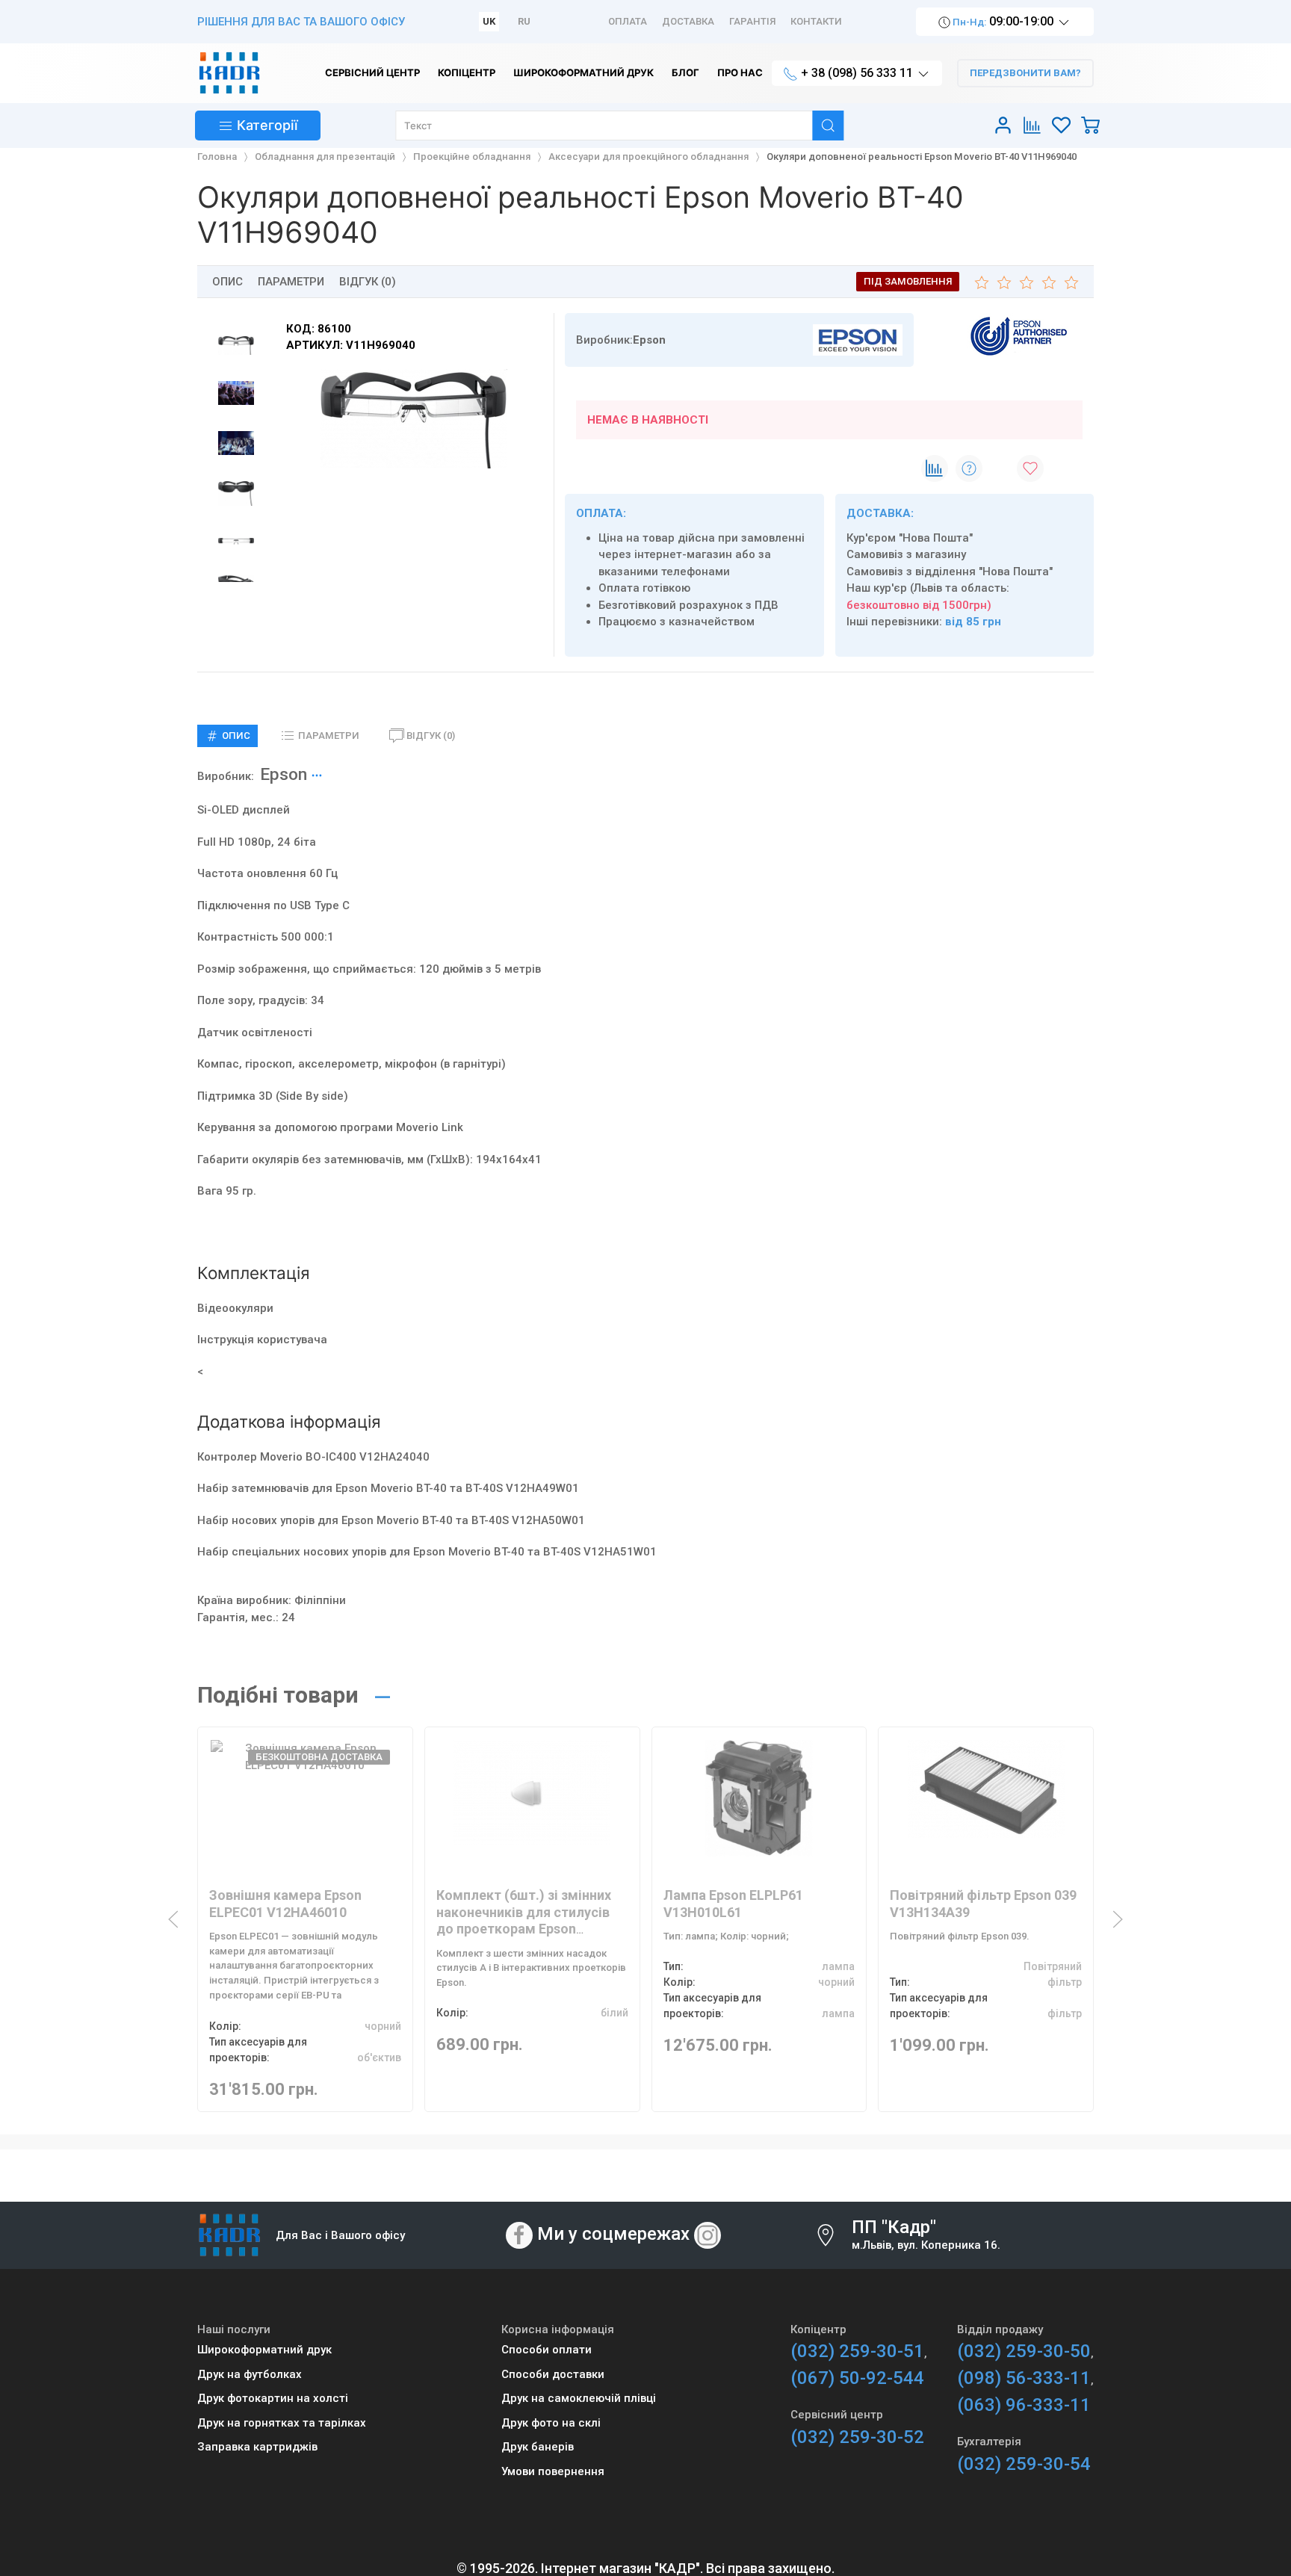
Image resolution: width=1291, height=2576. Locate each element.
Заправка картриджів (257, 2447)
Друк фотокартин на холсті (273, 2398)
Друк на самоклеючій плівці (579, 2398)
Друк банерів (538, 2447)
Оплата (628, 21)
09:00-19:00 (1003, 21)
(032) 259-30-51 (857, 2351)
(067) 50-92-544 (857, 2378)
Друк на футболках (250, 2374)
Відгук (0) (368, 282)
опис (227, 282)
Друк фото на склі (551, 2423)
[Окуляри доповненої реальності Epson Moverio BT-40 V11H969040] (414, 419)
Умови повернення (553, 2471)
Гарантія (752, 21)
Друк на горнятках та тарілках (282, 2423)
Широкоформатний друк (264, 2350)
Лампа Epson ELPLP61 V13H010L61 (733, 1904)
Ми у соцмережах (613, 2234)
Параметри (291, 282)
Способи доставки (553, 2374)
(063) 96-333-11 (1024, 2405)
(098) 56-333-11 (1024, 2378)
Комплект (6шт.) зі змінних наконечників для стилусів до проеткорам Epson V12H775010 (524, 1920)
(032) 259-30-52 (857, 2437)
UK (489, 21)
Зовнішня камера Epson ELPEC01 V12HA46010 (285, 1904)
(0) (431, 736)
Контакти (816, 21)
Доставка (688, 21)
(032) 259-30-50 (1024, 2351)
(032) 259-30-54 (1024, 2464)
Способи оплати (547, 2350)
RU (524, 21)
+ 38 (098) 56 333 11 (857, 73)
